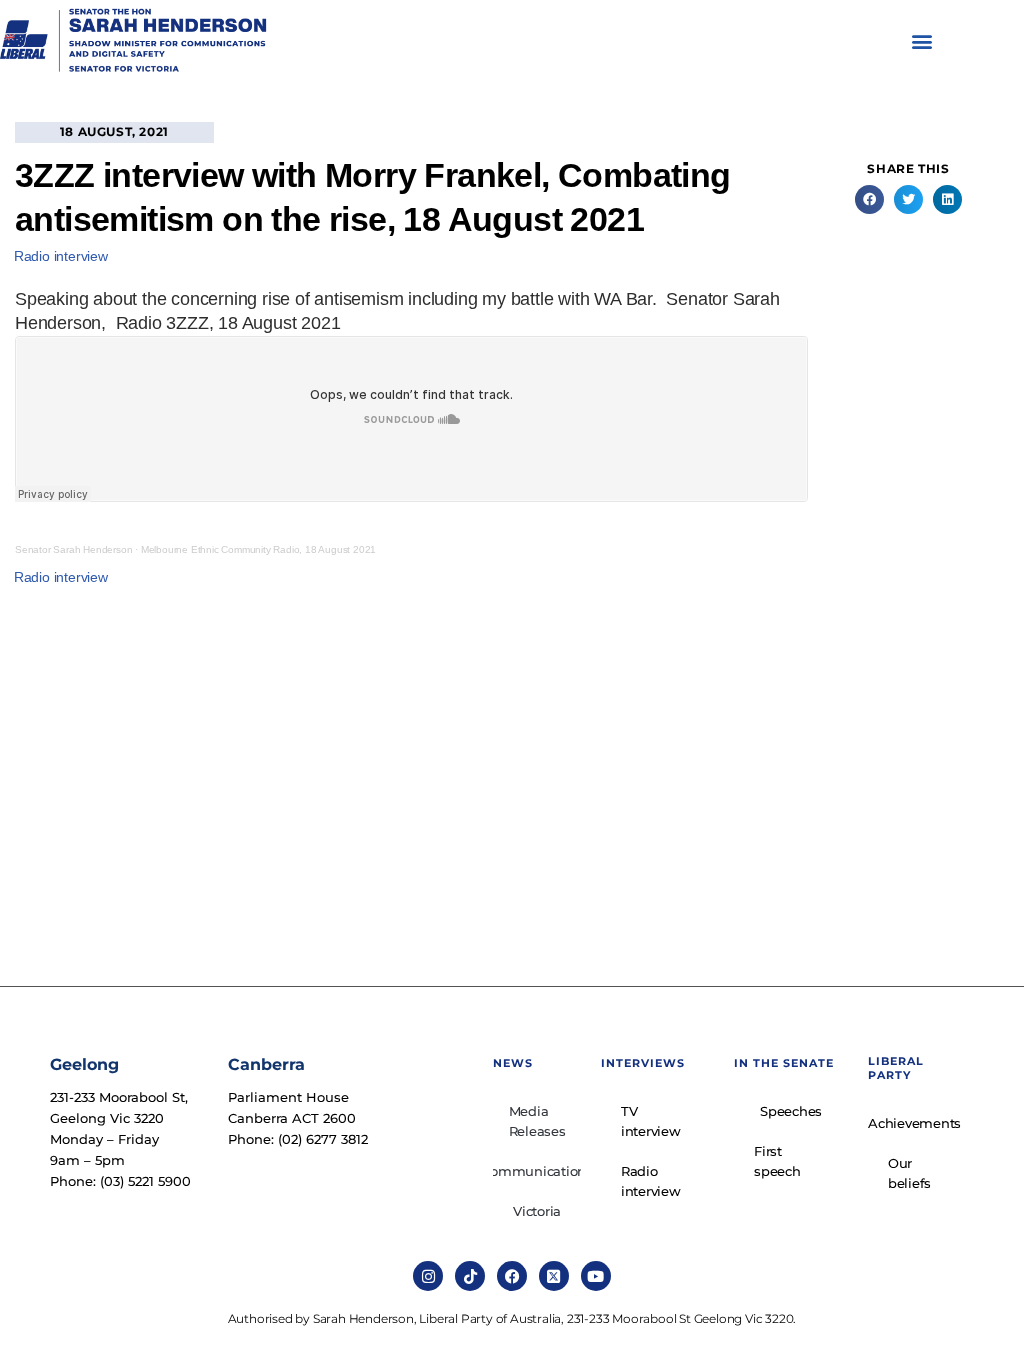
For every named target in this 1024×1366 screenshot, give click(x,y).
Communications (536, 1171)
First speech (777, 1161)
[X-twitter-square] (554, 1276)
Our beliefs (909, 1173)
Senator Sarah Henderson (73, 549)
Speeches (791, 1111)
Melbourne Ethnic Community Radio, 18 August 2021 (258, 549)
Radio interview (61, 256)
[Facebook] (512, 1276)
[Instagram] (428, 1276)
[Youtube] (596, 1276)
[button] (921, 41)
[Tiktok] (470, 1276)
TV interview (651, 1121)
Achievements (914, 1123)
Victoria (537, 1211)
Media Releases (537, 1121)
